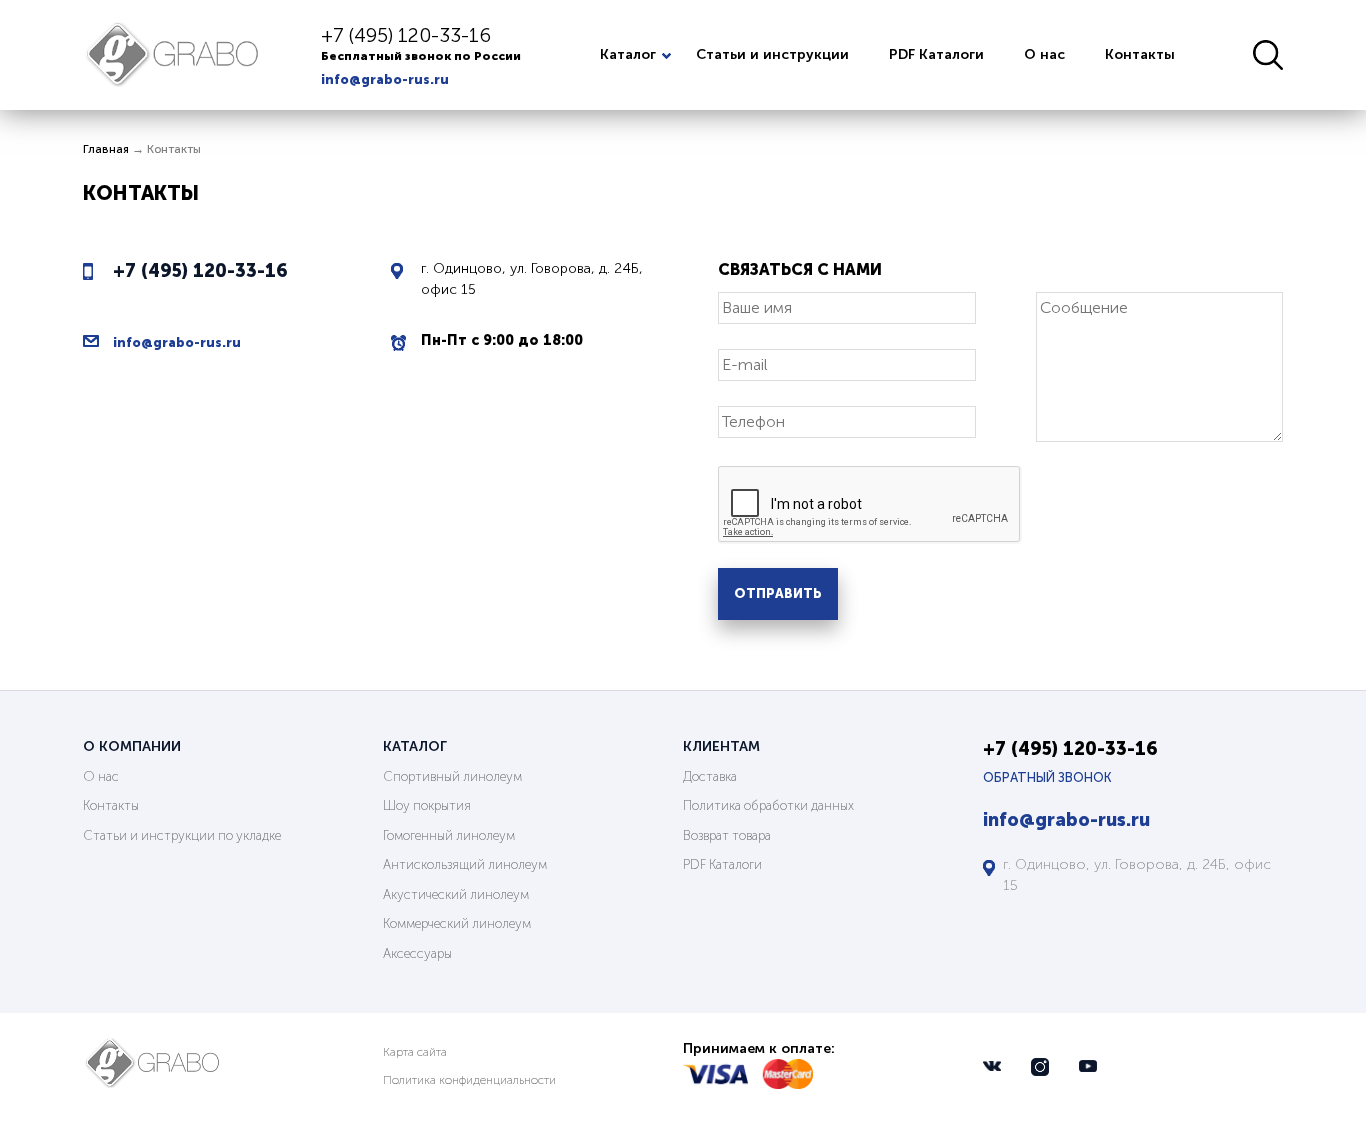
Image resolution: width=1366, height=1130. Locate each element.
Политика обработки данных (768, 805)
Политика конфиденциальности (469, 1080)
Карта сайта (415, 1052)
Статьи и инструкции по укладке (182, 835)
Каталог (628, 54)
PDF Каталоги (936, 54)
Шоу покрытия (427, 805)
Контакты (1140, 54)
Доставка (710, 776)
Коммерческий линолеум (457, 923)
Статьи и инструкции (772, 54)
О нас (1044, 54)
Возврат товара (727, 835)
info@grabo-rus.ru (385, 79)
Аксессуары (417, 953)
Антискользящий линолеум (465, 864)
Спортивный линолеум (452, 776)
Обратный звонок (1047, 777)
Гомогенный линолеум (449, 835)
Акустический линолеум (456, 894)
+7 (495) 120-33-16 (406, 35)
